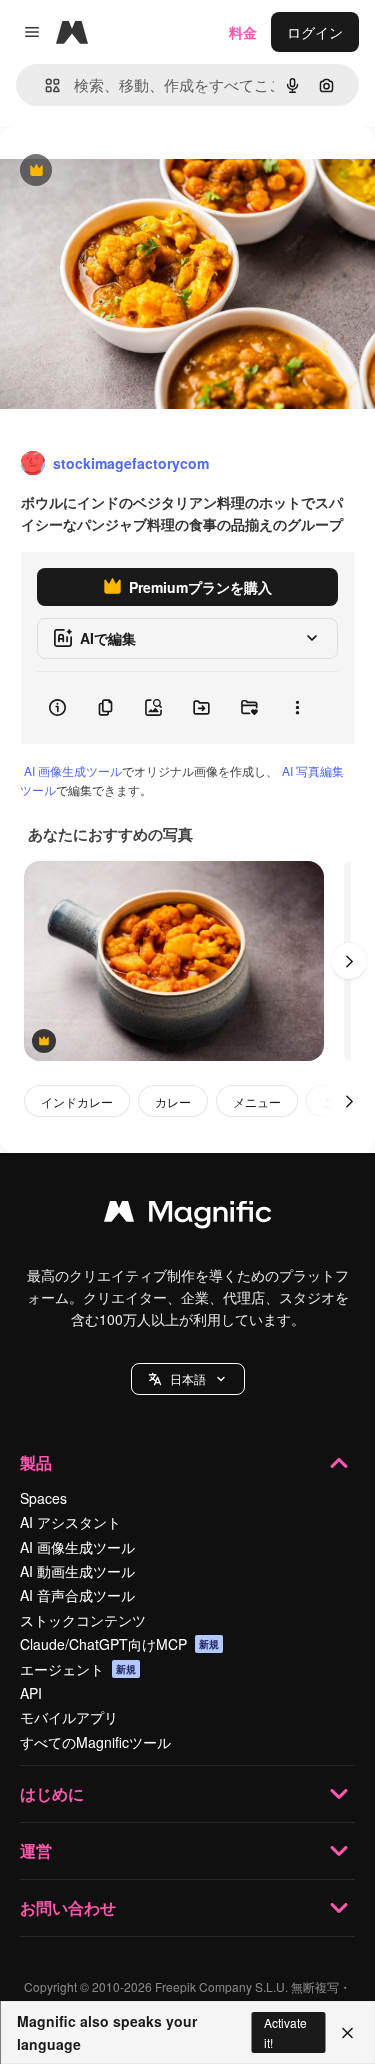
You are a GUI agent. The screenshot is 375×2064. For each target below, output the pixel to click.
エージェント (78, 1669)
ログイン (315, 32)
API (31, 1693)
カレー (173, 1101)
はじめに (52, 1793)
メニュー (257, 1101)
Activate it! (285, 2032)
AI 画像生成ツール (73, 770)
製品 (36, 1462)
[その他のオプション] (297, 708)
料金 (243, 32)
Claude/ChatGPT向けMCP (119, 1644)
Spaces (43, 1498)
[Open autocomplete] (44, 85)
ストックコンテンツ (83, 1620)
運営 (36, 1850)
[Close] (347, 2033)
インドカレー (77, 1101)
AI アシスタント (70, 1522)
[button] (188, 1379)
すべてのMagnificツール (95, 1742)
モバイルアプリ (69, 1717)
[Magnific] (188, 1216)
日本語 (188, 1378)
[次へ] (349, 961)
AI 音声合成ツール (77, 1595)
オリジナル (137, 171)
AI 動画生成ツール (77, 1571)
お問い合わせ (68, 1907)
